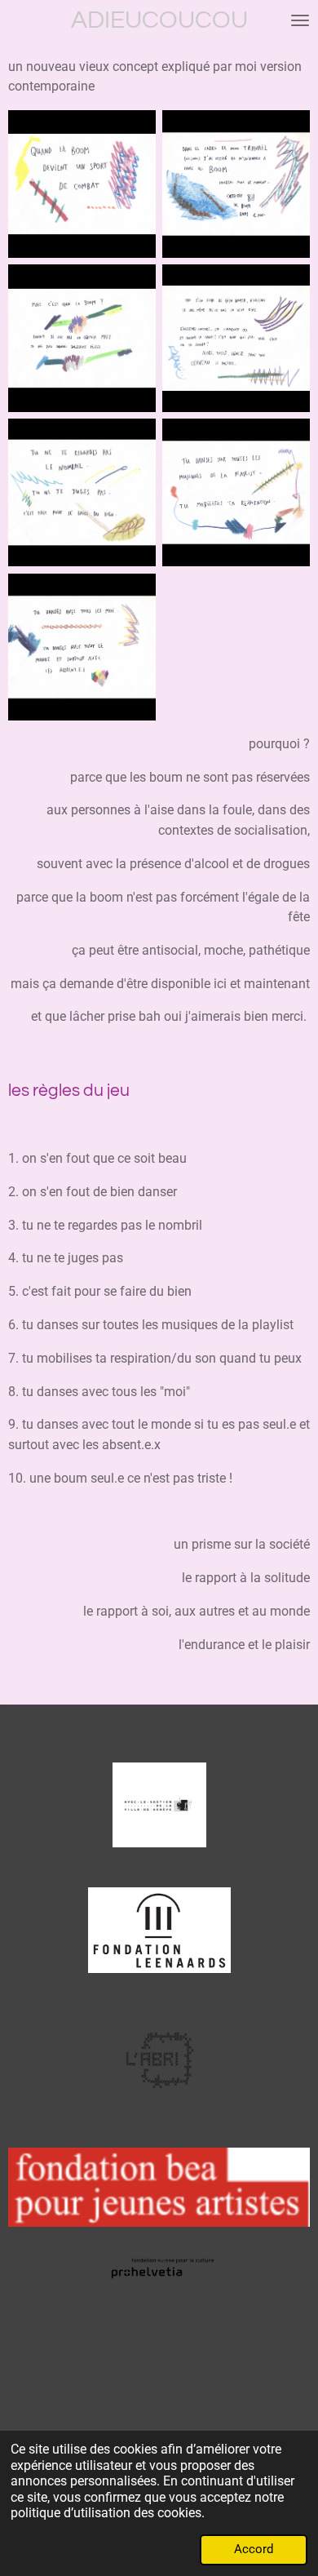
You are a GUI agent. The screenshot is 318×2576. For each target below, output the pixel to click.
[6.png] (236, 492)
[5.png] (82, 492)
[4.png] (236, 338)
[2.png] (236, 184)
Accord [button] (254, 2549)
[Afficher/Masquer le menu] (300, 20)
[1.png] (82, 184)
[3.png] (82, 338)
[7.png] (82, 647)
